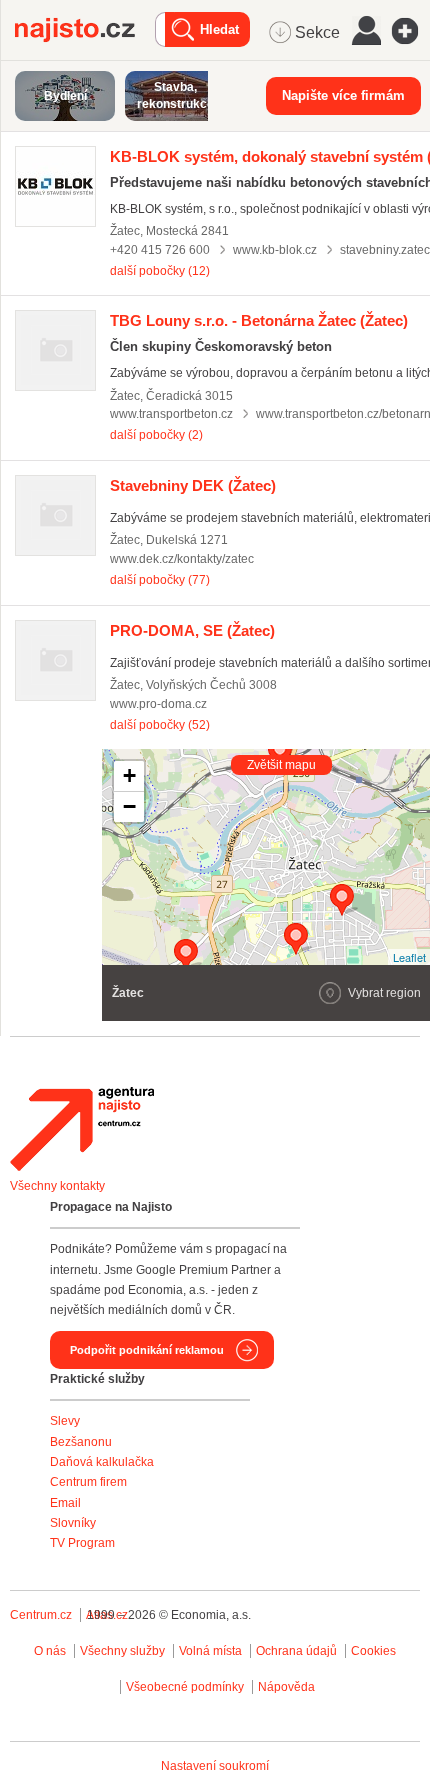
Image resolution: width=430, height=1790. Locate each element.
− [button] (129, 806)
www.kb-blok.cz (275, 250)
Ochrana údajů (296, 1651)
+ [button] (129, 775)
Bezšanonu (81, 1442)
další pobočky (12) (160, 271)
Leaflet (409, 957)
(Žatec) (259, 320)
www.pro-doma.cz (158, 704)
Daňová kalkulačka (102, 1462)
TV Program (82, 1543)
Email (65, 1503)
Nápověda (286, 1687)
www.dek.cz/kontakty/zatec (182, 559)
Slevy (65, 1421)
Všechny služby (124, 1651)
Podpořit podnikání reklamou (147, 1350)
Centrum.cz (41, 1615)
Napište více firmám (343, 95)
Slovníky (73, 1523)
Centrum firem (88, 1482)
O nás (50, 1651)
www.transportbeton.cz (171, 414)
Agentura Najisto (82, 1129)
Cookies (373, 1651)
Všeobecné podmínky (185, 1687)
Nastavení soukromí (215, 1766)
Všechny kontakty (57, 1186)
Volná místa (210, 1651)
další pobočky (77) (160, 580)
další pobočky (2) (156, 435)
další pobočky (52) (160, 725)
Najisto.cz (85, 30)
